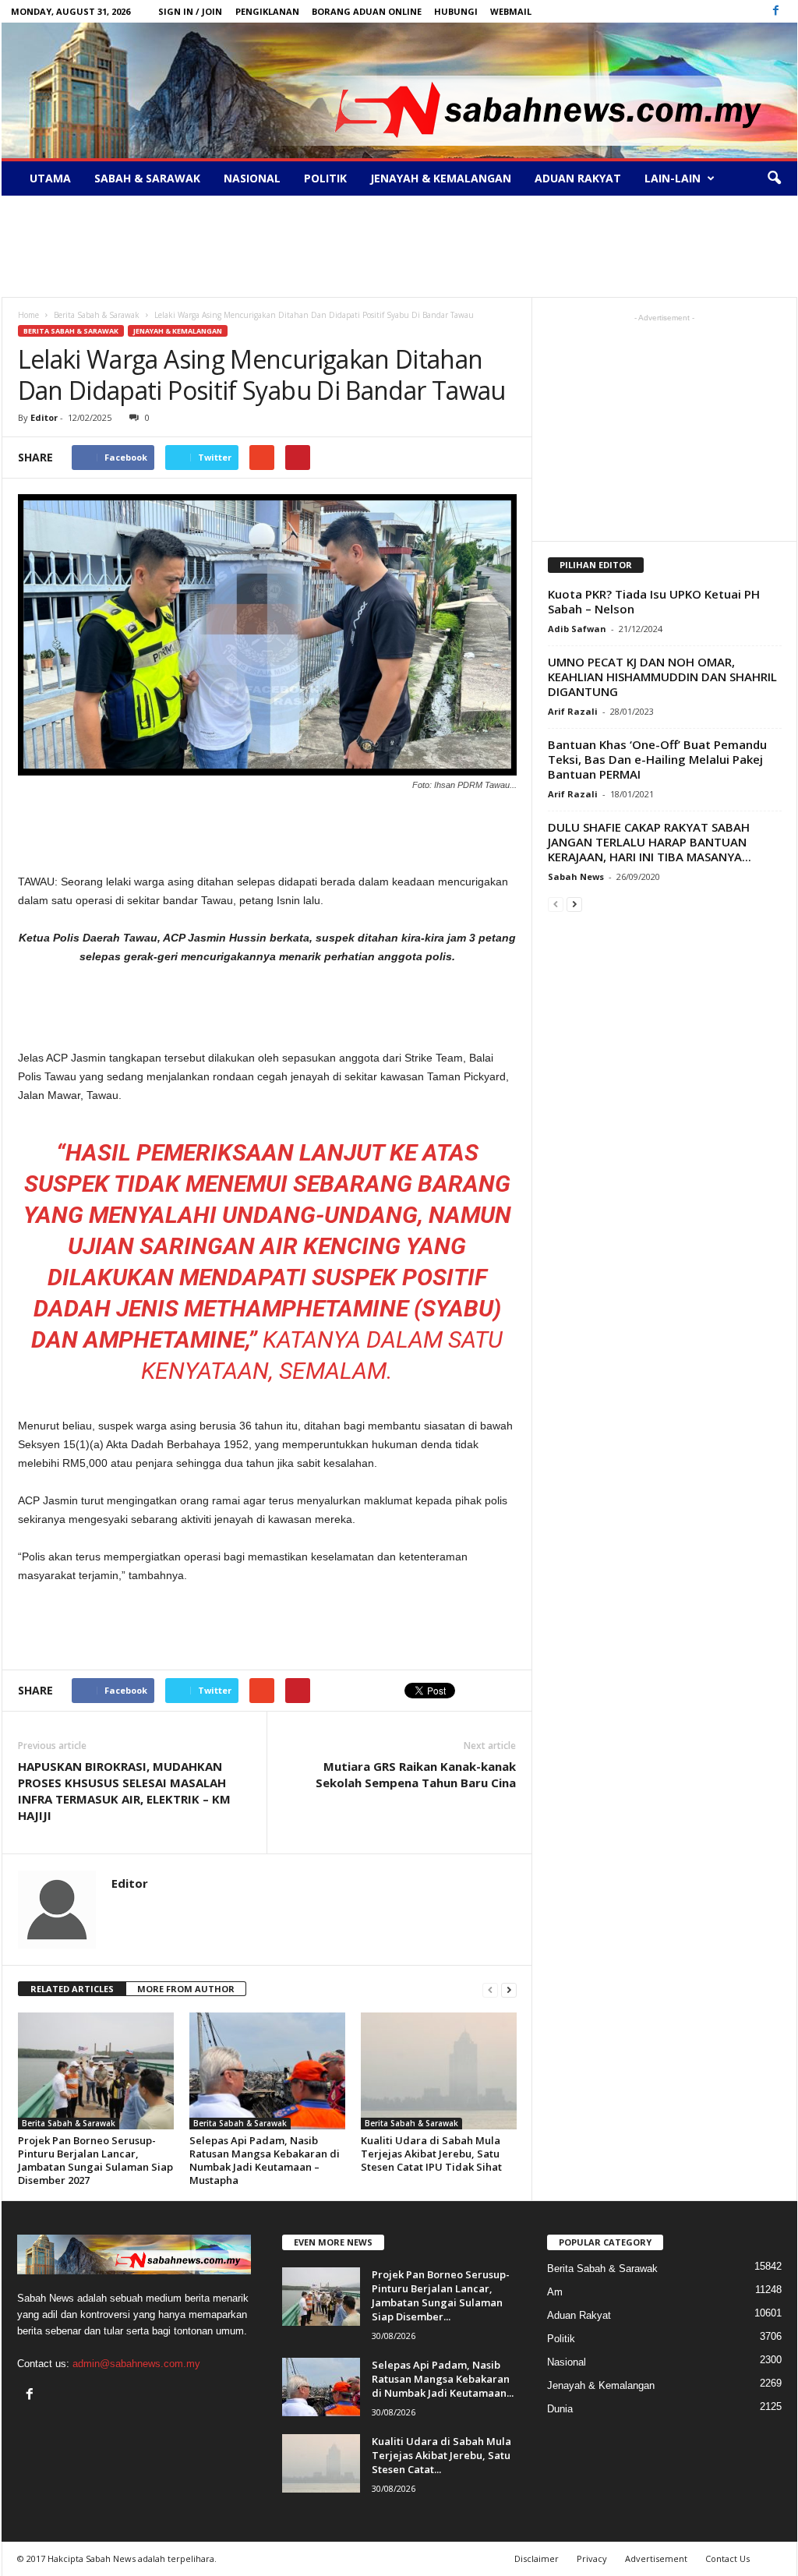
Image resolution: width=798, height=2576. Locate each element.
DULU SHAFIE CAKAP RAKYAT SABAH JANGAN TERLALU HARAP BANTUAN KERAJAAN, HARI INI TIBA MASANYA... (650, 842)
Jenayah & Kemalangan (441, 178)
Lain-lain (673, 178)
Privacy (592, 2558)
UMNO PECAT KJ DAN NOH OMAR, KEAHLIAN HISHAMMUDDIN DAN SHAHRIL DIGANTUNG (662, 677)
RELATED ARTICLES (72, 1989)
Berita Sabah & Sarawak (71, 331)
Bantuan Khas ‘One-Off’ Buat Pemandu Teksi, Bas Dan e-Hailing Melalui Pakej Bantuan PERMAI (657, 759)
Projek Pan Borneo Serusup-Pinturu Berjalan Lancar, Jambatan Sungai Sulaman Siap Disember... (441, 2295)
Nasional (252, 178)
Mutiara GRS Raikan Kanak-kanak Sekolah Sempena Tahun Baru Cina (416, 1774)
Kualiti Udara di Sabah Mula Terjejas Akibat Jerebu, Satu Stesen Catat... (441, 2455)
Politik (325, 178)
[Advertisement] (399, 246)
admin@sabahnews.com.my (136, 2364)
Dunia (560, 2409)
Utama (50, 178)
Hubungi (456, 11)
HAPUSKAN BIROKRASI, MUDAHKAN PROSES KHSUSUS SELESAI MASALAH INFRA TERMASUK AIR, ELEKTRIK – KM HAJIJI (124, 1791)
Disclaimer (537, 2558)
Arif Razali (573, 711)
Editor (44, 417)
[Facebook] (776, 11)
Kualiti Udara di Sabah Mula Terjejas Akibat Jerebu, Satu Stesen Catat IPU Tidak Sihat (431, 2154)
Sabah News (576, 876)
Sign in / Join (190, 11)
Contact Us (727, 2558)
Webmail (511, 11)
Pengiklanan (267, 11)
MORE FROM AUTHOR (186, 1989)
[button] (774, 178)
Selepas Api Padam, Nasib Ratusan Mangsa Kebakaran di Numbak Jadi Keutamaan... (443, 2379)
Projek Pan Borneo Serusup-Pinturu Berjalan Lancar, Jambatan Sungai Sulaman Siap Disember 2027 (95, 2160)
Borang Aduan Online (367, 11)
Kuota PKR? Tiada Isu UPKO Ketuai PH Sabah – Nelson (654, 601)
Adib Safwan (577, 629)
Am (555, 2292)
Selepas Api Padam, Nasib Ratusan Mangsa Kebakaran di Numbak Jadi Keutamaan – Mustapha (265, 2160)
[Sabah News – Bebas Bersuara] (399, 90)
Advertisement (656, 2558)
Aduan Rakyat (578, 178)
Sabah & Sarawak (147, 178)
